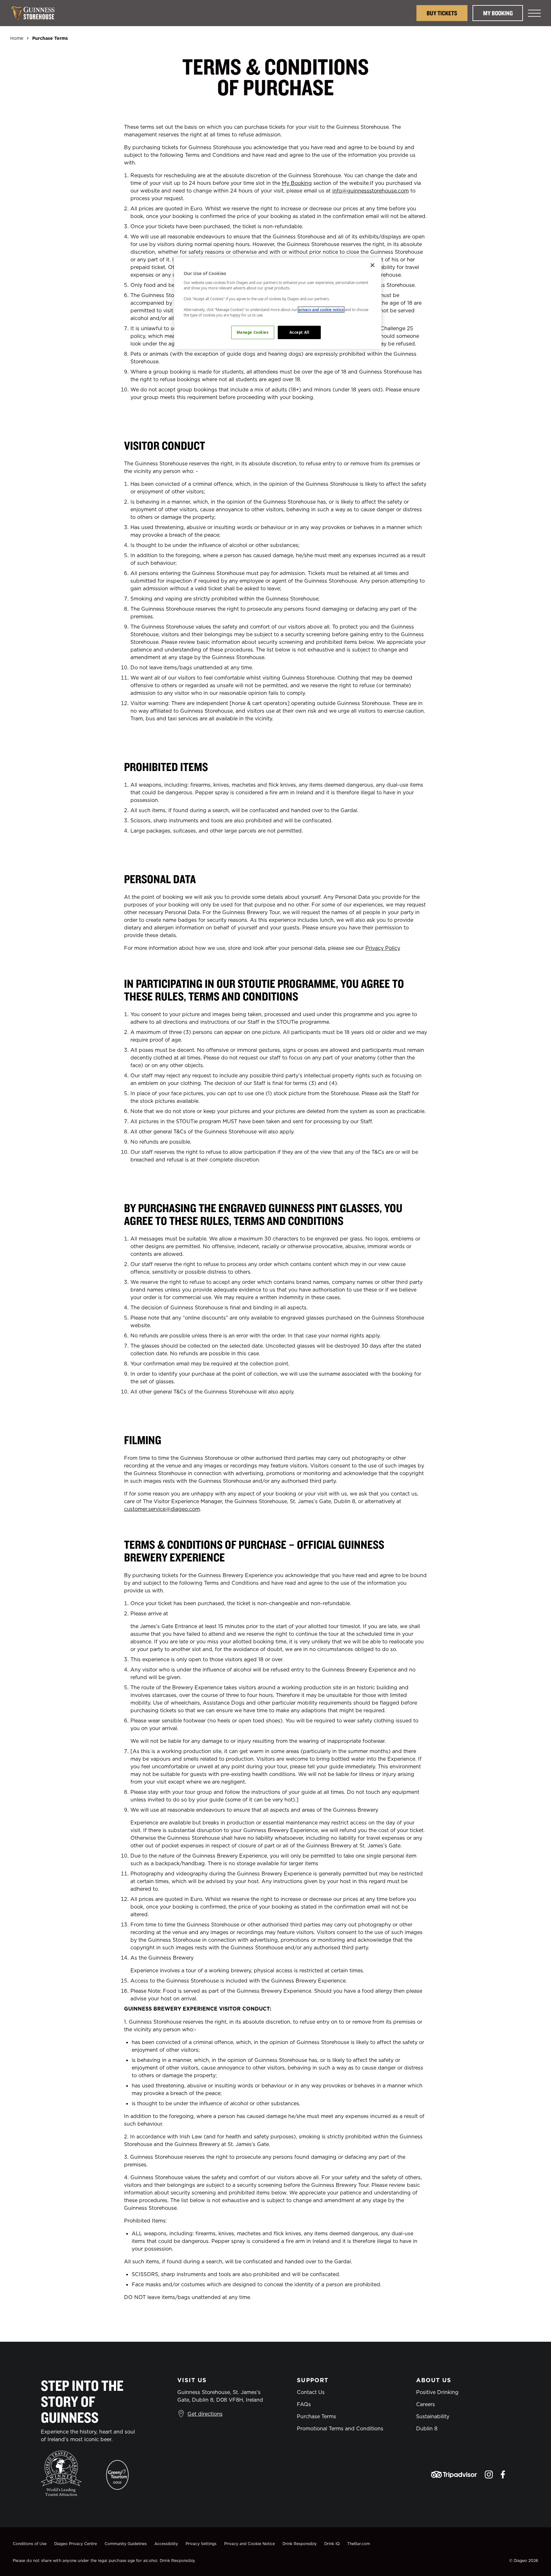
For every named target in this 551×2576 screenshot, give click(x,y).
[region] (278, 303)
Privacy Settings (201, 2544)
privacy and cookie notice (321, 310)
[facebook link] (503, 2474)
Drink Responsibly (300, 2544)
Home (17, 38)
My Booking (297, 183)
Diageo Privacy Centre (76, 2544)
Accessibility (166, 2544)
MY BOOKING (498, 13)
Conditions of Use (30, 2544)
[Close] (372, 265)
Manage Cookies (253, 332)
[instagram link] (489, 2474)
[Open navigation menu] (534, 13)
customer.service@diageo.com (162, 1509)
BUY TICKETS (442, 13)
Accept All (299, 332)
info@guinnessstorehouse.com (371, 191)
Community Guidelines (126, 2544)
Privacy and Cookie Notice (250, 2544)
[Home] (36, 13)
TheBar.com (359, 2544)
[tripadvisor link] (454, 2474)
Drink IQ (332, 2544)
